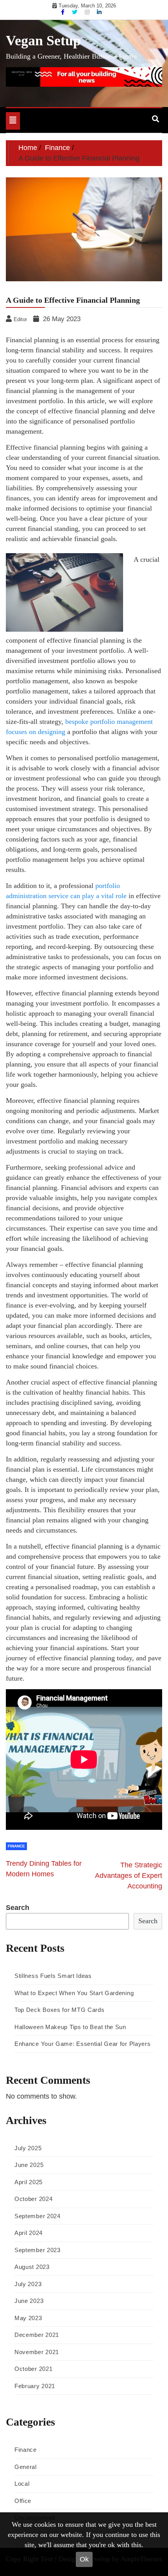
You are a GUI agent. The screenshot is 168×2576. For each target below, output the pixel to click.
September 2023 (38, 2250)
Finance (16, 1846)
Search (18, 1908)
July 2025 (28, 2148)
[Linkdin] (99, 12)
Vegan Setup (43, 41)
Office (23, 2501)
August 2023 (32, 2267)
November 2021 (37, 2352)
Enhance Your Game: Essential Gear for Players (83, 2044)
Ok (84, 2559)
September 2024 (38, 2216)
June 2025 (29, 2165)
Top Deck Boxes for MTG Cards (60, 2010)
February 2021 (35, 2386)
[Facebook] (63, 12)
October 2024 (33, 2199)
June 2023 (29, 2301)
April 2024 (29, 2233)
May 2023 (28, 2318)
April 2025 (29, 2182)
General (26, 2467)
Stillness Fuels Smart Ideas (53, 1976)
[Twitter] (75, 12)
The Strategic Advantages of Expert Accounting (129, 1876)
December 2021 (37, 2335)
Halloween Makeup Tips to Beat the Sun (70, 2027)
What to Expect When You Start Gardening (74, 1993)
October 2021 (33, 2369)
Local (22, 2484)
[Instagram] (88, 12)
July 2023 (28, 2284)
